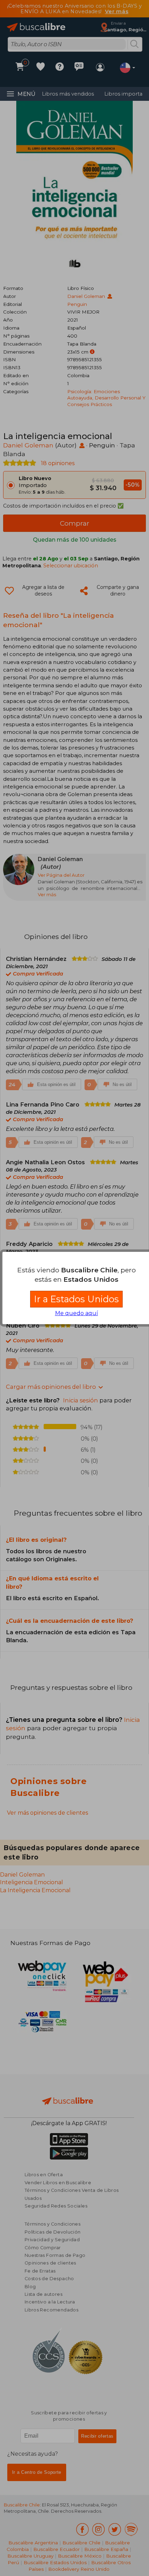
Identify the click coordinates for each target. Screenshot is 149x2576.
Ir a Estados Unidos (76, 1299)
